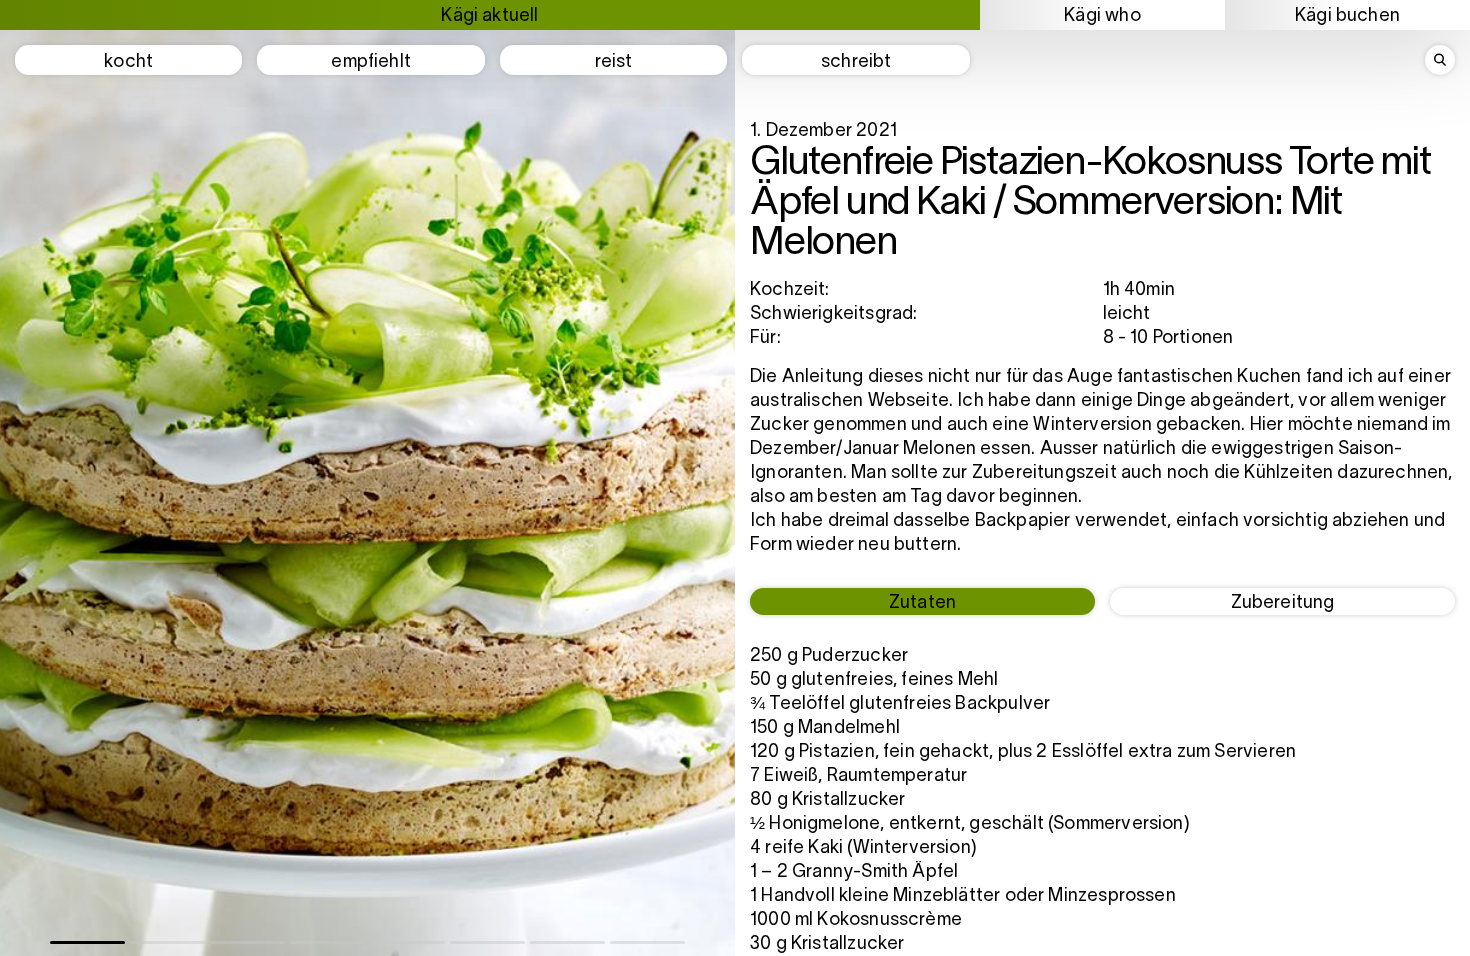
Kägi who (1102, 16)
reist (614, 62)
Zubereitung (1283, 603)
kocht (128, 62)
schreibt (856, 62)
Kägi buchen (1347, 16)
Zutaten (922, 603)
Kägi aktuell (489, 16)
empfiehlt (371, 62)
